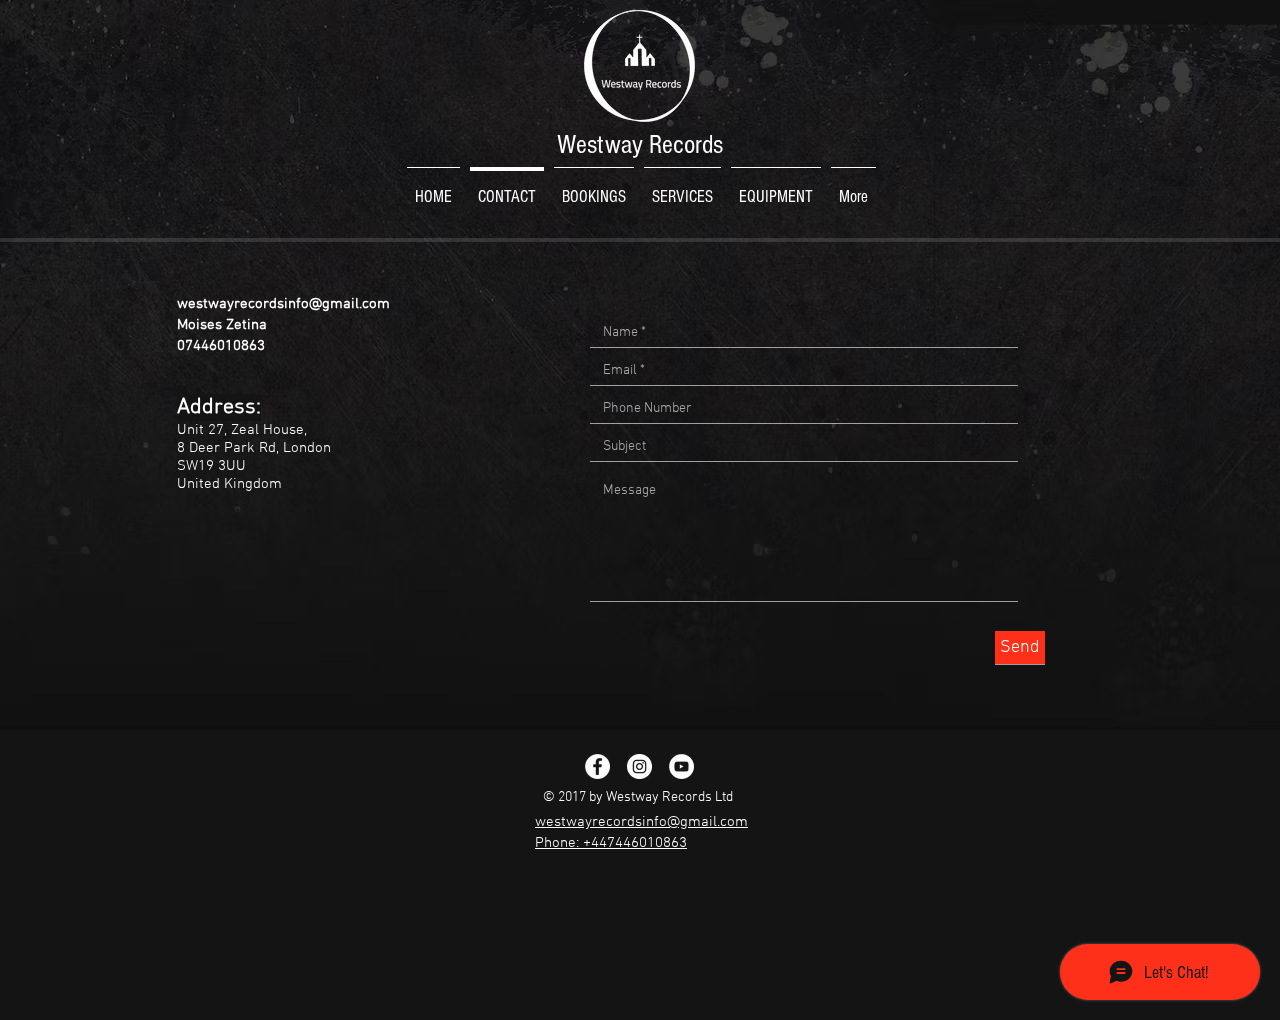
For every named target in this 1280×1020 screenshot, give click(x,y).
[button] (682, 188)
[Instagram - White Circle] (639, 766)
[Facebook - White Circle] (597, 766)
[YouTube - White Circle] (681, 766)
